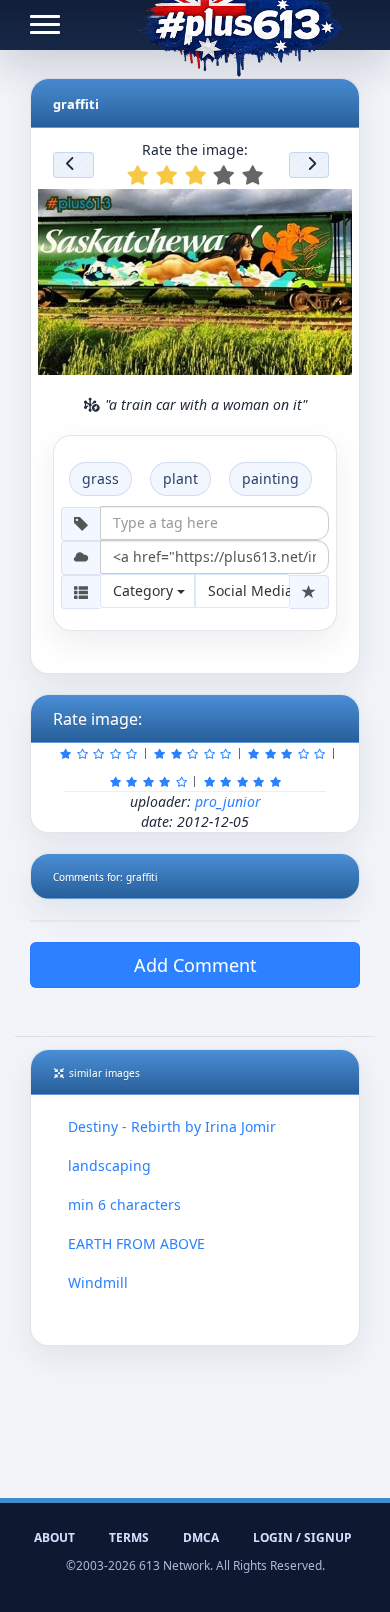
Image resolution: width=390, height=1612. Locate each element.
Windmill (98, 1282)
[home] (240, 25)
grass (100, 478)
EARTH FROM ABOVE (136, 1243)
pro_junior (228, 801)
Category (145, 590)
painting (270, 478)
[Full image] (328, 210)
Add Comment (195, 965)
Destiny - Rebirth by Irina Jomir (172, 1126)
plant (180, 478)
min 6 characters (124, 1204)
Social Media (249, 590)
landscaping (109, 1165)
